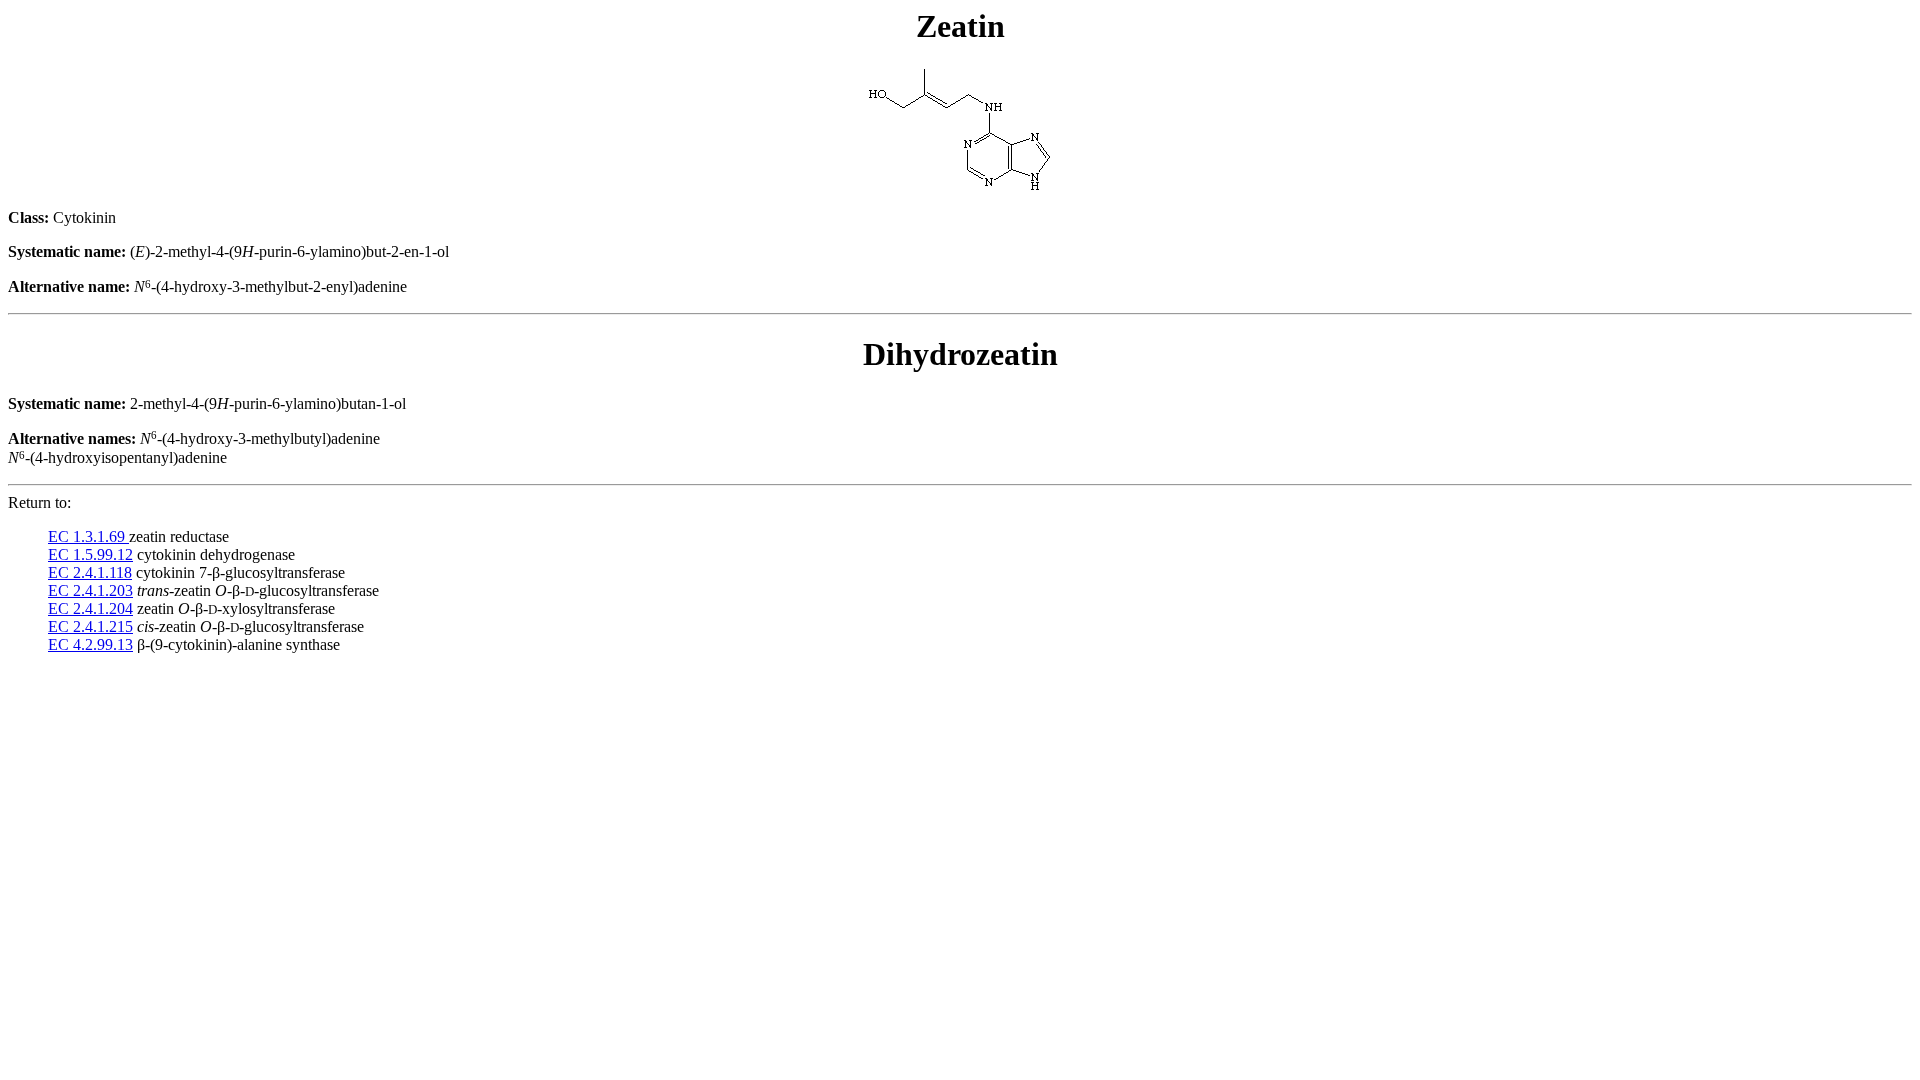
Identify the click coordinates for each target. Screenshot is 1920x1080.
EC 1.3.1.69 (88, 536)
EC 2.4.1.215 (90, 626)
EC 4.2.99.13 (90, 644)
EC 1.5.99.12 (90, 554)
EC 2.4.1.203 (90, 590)
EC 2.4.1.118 (90, 572)
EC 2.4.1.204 (90, 608)
